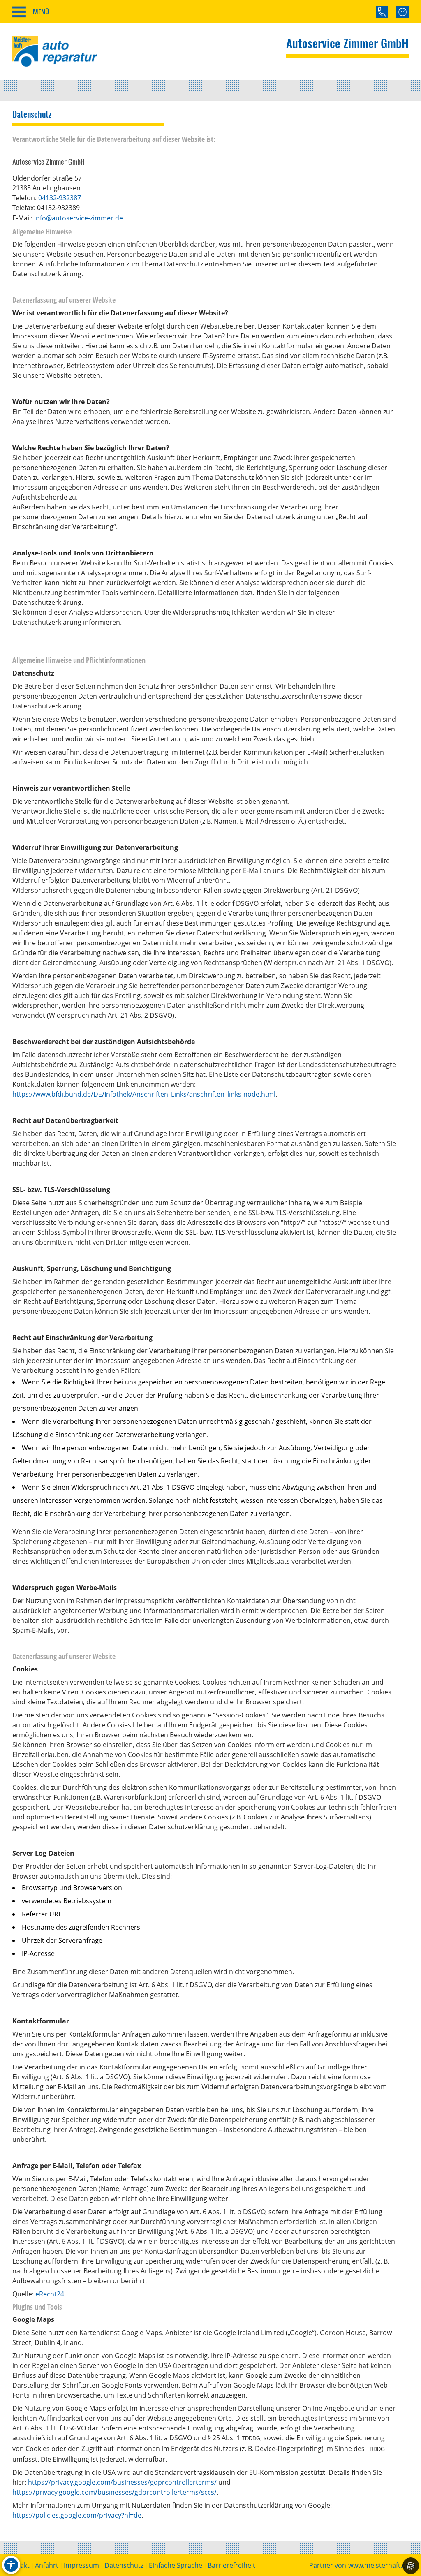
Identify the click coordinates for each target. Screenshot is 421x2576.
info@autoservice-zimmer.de (79, 218)
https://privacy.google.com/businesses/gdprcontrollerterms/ (122, 2482)
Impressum (81, 2566)
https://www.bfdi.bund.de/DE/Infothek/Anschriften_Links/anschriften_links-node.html (144, 1094)
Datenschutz (124, 2566)
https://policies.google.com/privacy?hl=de (77, 2515)
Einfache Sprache (176, 2566)
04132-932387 (60, 198)
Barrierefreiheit (231, 2566)
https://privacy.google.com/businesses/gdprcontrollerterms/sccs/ (115, 2492)
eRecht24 (50, 2294)
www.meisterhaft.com (382, 2566)
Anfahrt (47, 2566)
